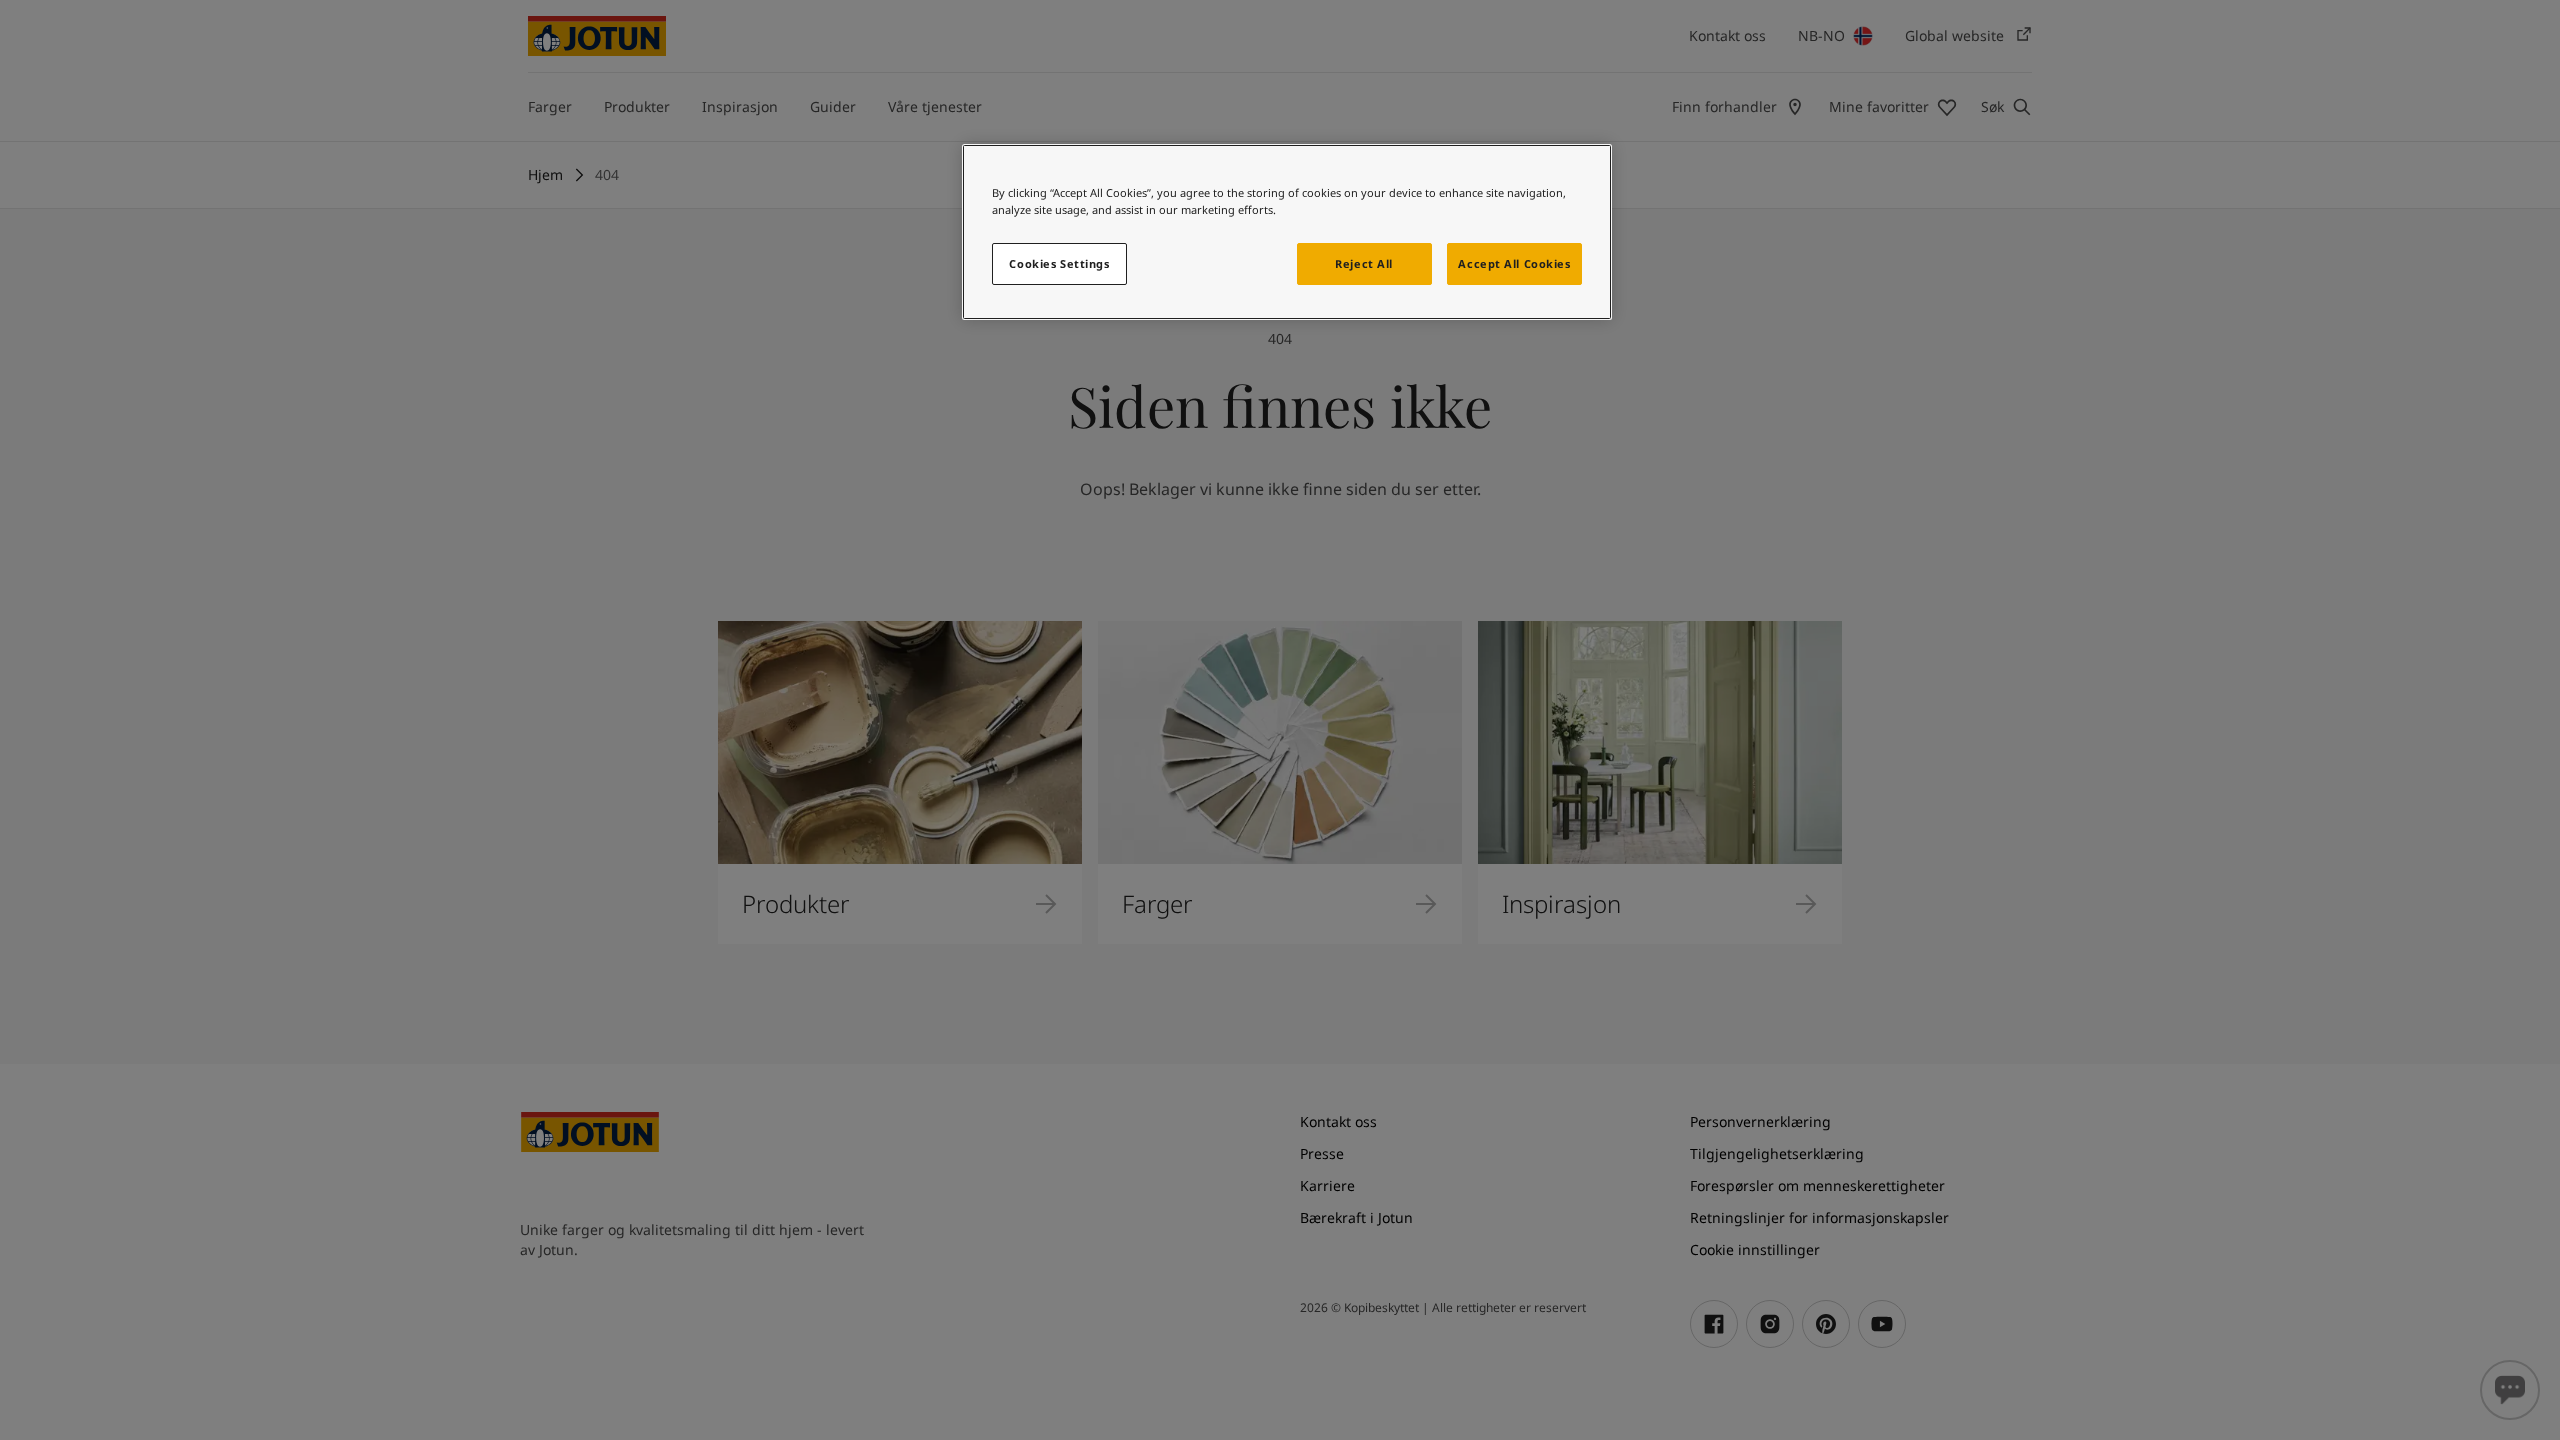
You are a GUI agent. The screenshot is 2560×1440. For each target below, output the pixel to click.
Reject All (1364, 263)
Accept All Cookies (1514, 263)
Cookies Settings (1059, 263)
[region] (1287, 232)
